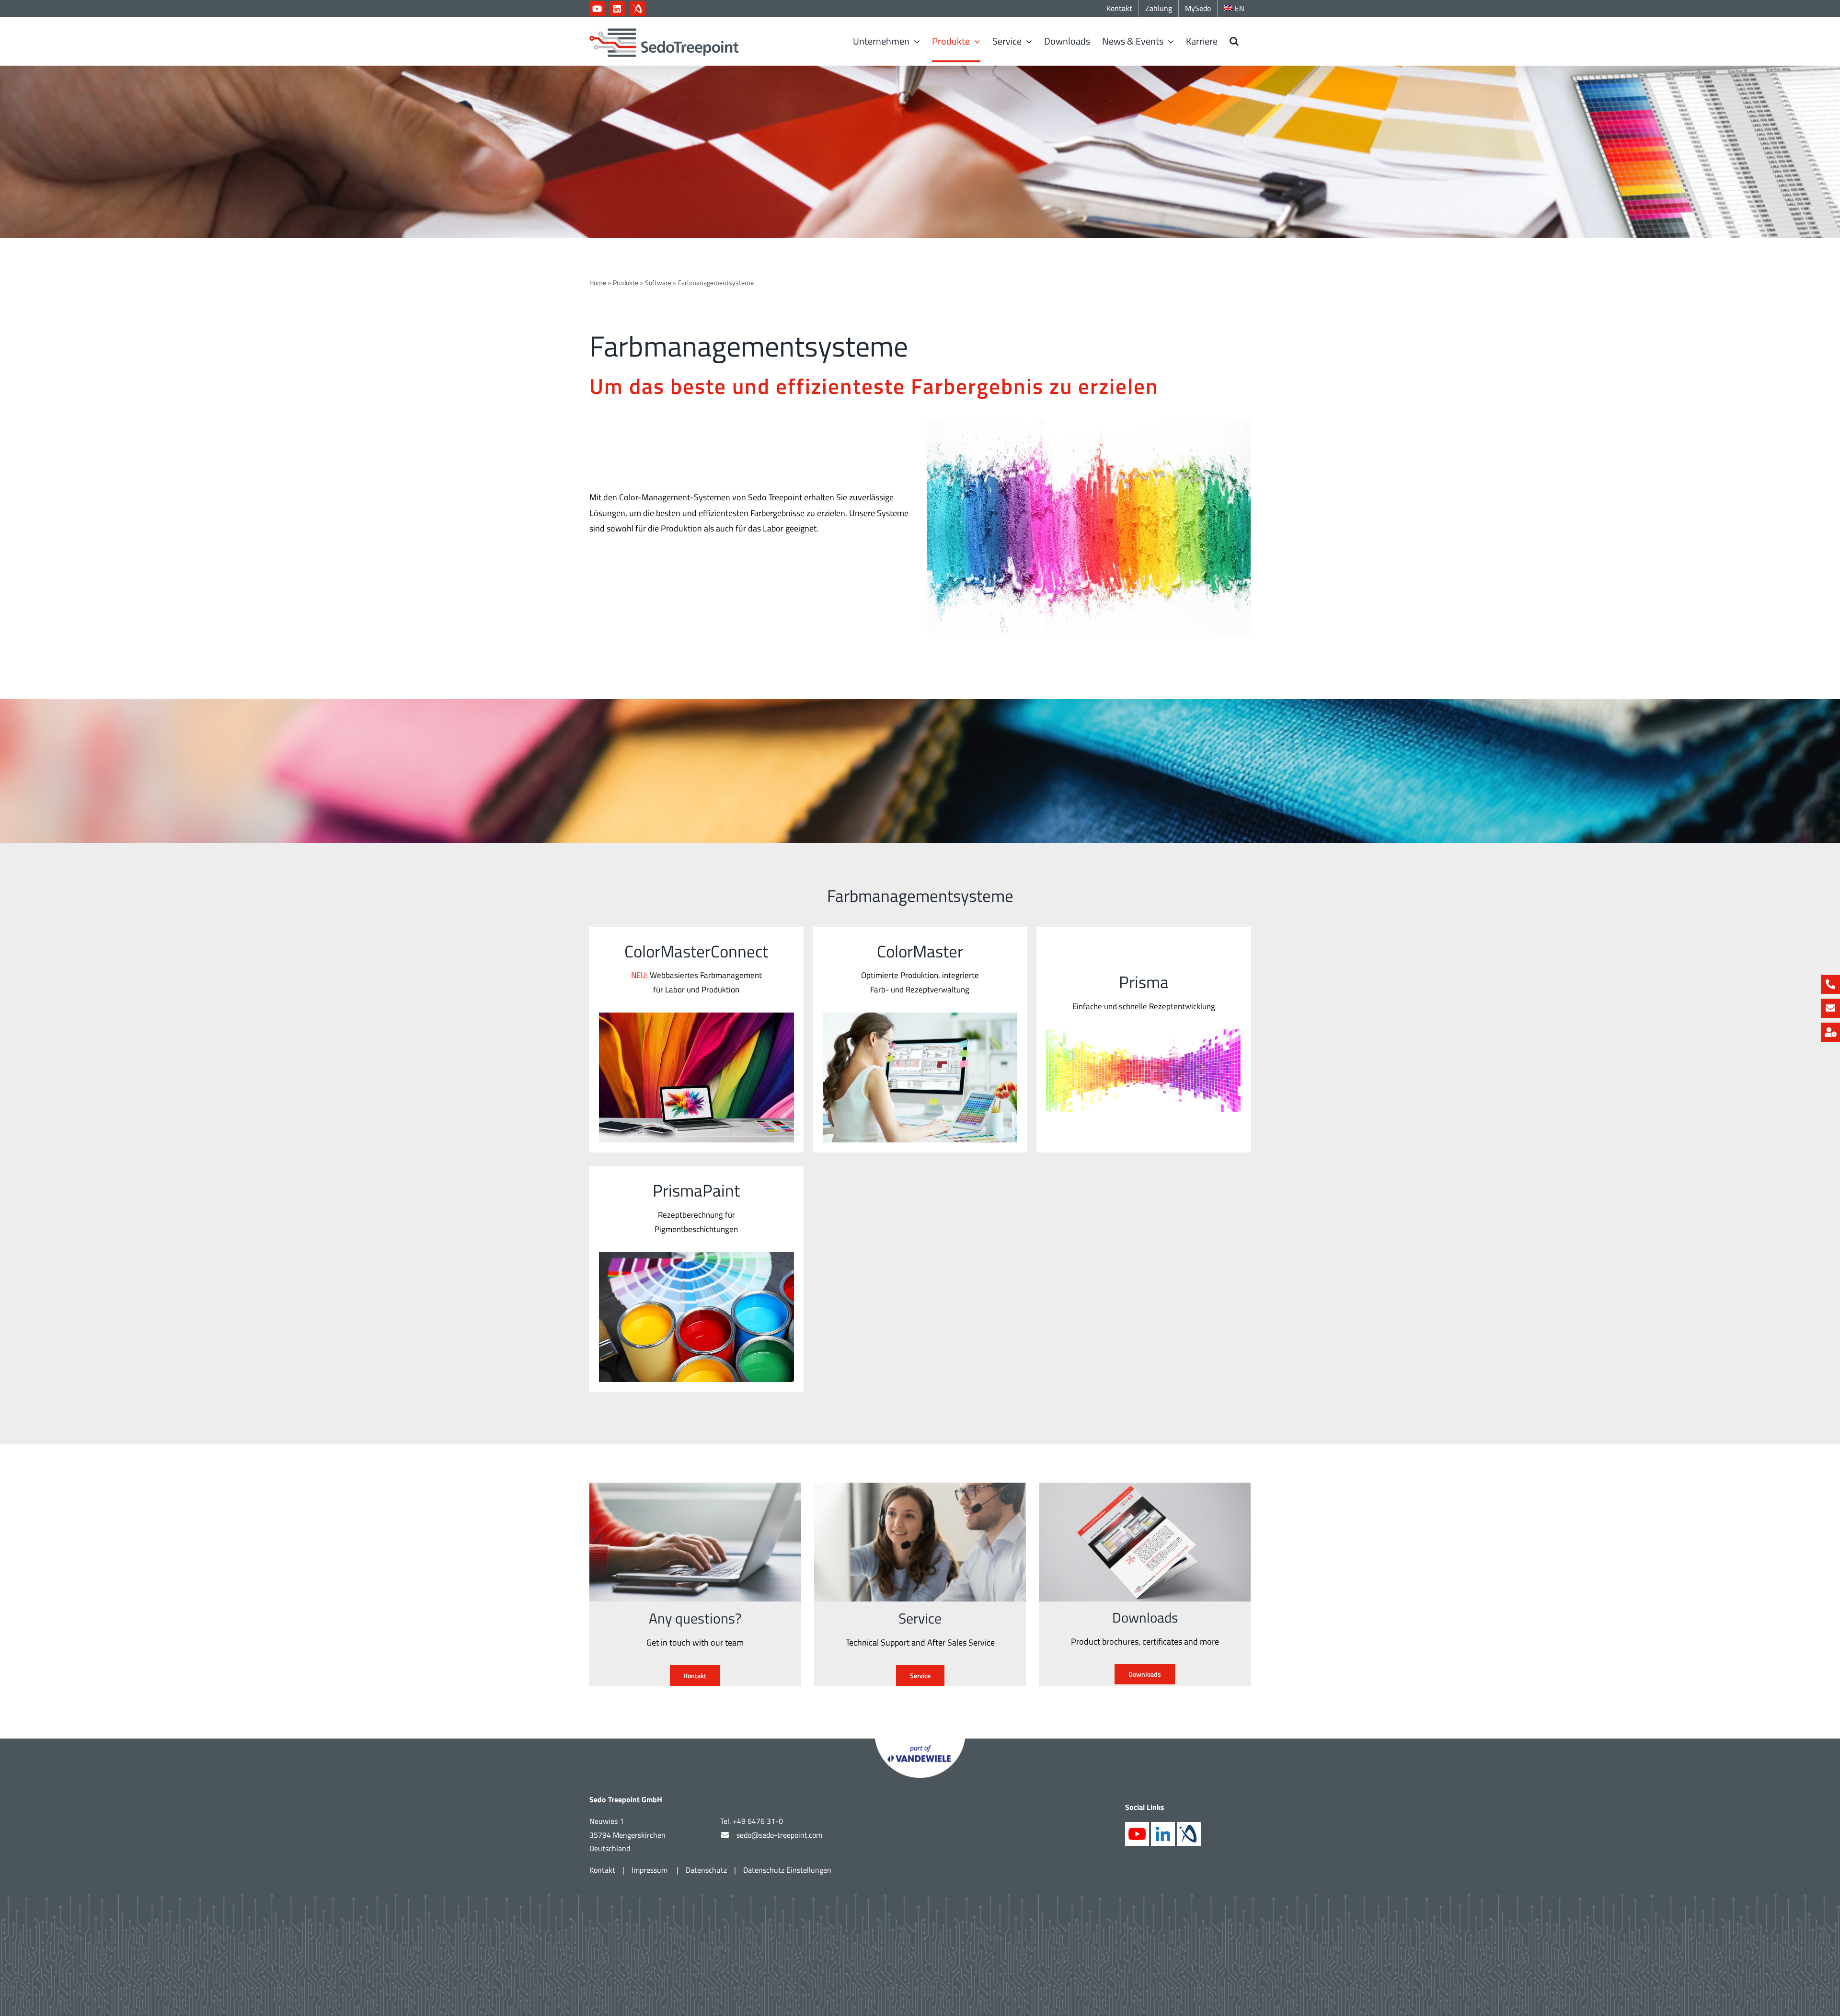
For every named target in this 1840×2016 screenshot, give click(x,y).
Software (658, 282)
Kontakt (602, 1870)
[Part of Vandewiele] (920, 1743)
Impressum (650, 1870)
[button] (1234, 41)
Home (598, 282)
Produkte (626, 282)
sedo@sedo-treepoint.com (779, 1835)
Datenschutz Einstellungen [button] (787, 1870)
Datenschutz (706, 1870)
